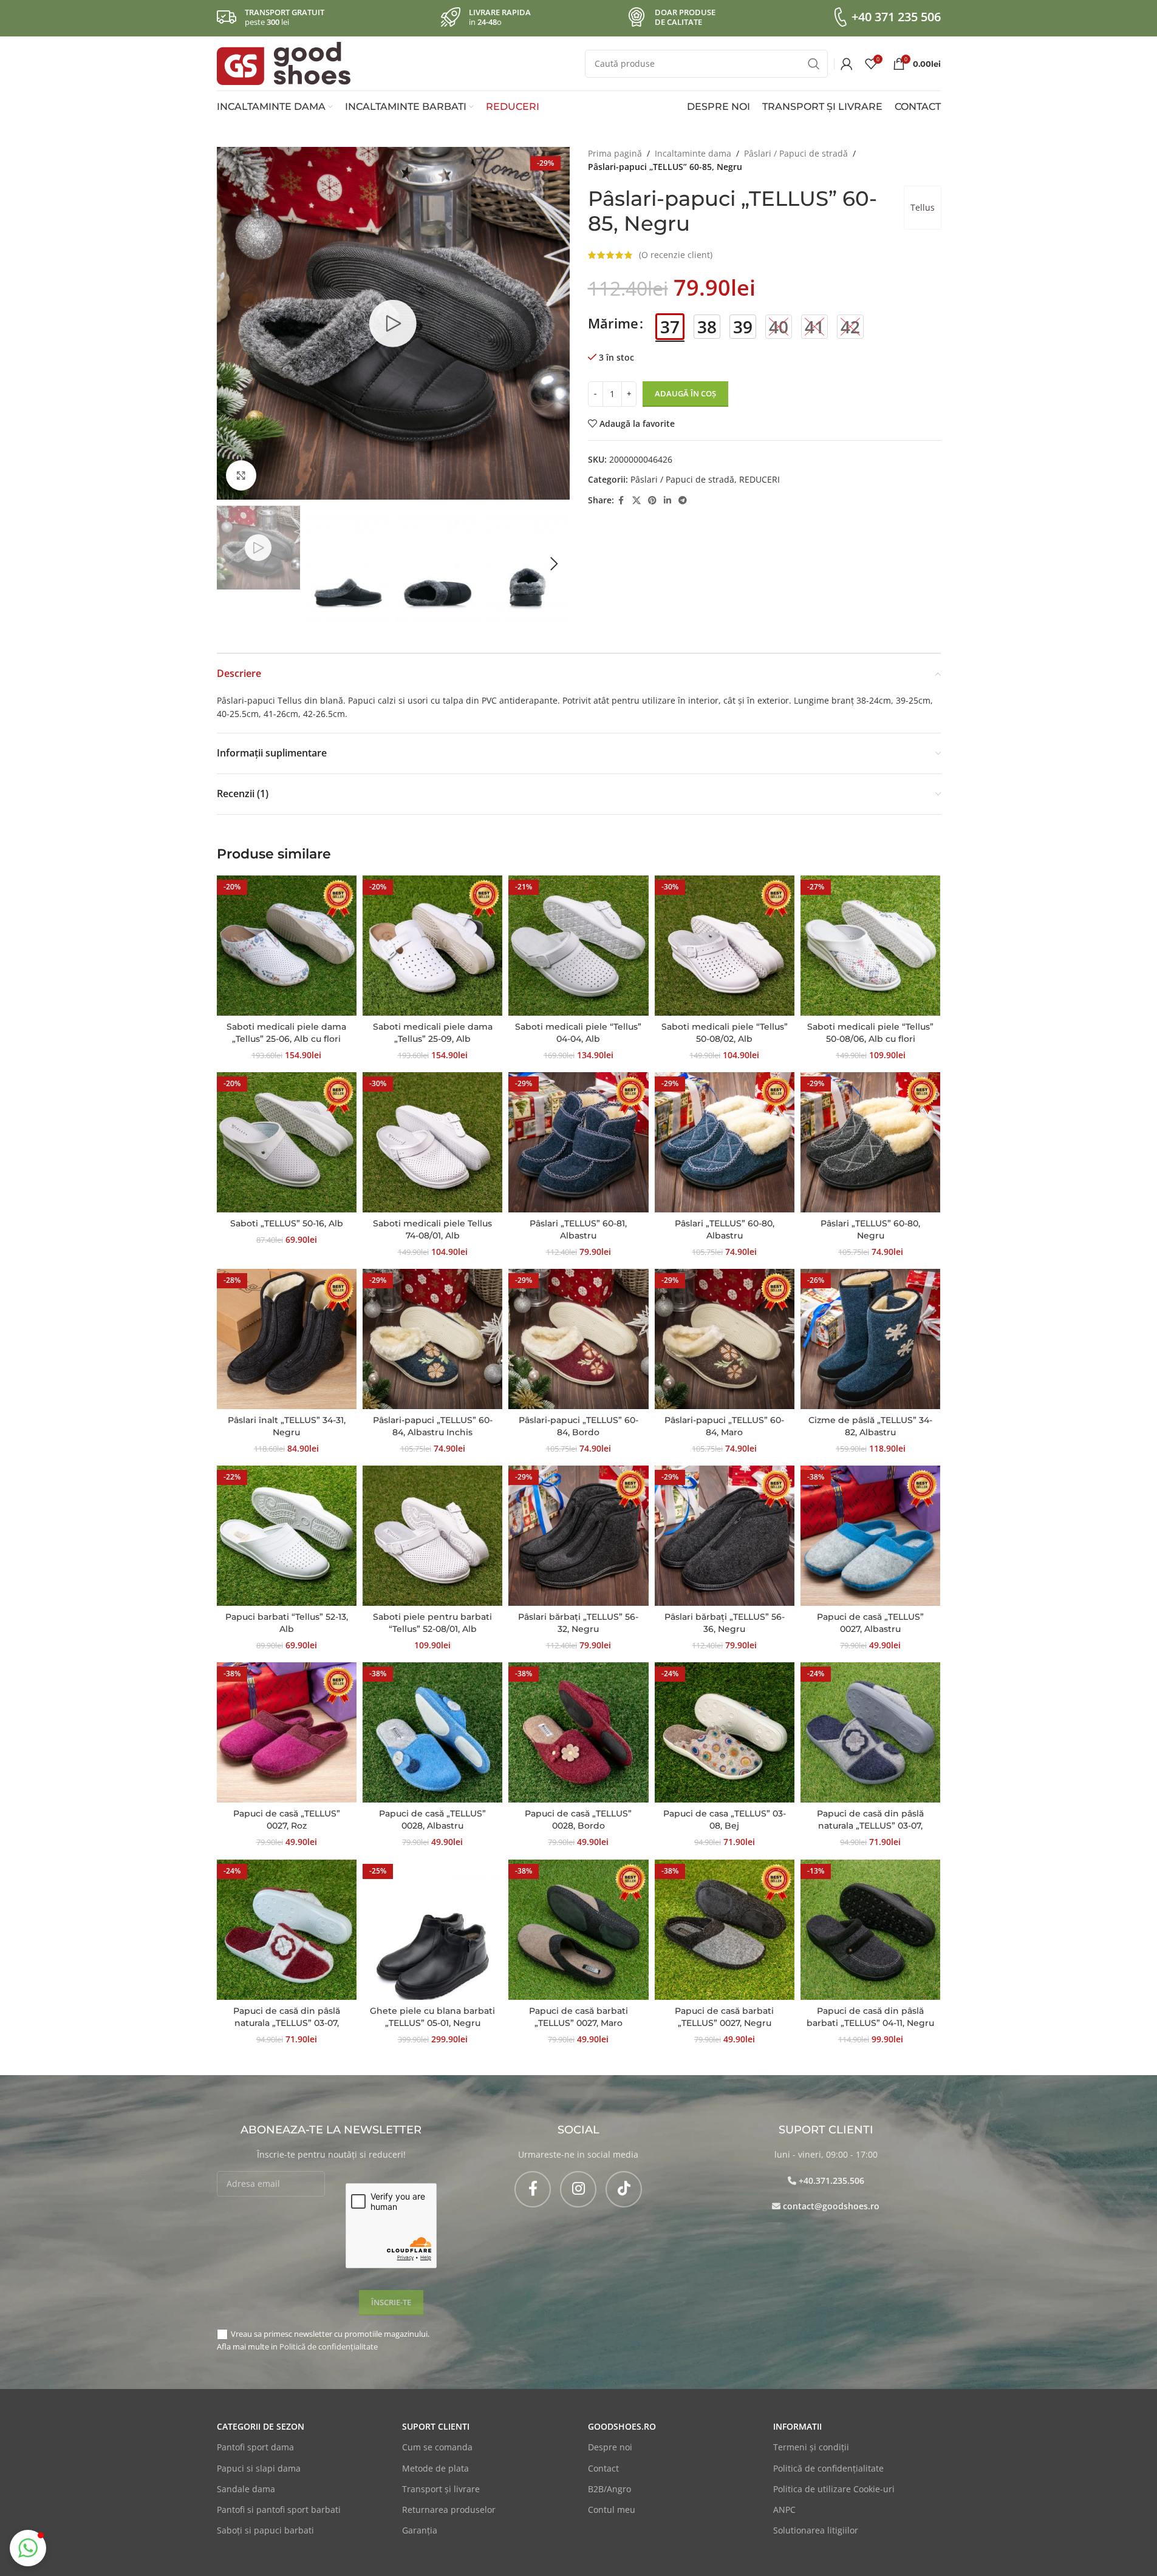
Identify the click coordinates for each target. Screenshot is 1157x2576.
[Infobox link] (886, 17)
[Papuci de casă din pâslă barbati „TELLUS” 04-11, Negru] (870, 1929)
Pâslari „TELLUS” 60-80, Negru (870, 1229)
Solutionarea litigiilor (816, 2530)
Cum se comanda (437, 2447)
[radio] (670, 327)
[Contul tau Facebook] (621, 501)
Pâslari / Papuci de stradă (796, 153)
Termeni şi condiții (811, 2447)
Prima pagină (615, 153)
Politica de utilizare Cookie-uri (834, 2489)
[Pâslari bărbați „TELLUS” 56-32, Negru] (578, 1535)
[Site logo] (284, 62)
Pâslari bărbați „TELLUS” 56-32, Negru (578, 1623)
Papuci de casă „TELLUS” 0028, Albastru (432, 1820)
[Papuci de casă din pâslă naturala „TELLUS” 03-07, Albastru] (870, 1732)
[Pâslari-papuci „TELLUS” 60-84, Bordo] (578, 1339)
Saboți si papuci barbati (265, 2530)
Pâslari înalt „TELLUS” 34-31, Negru (287, 1426)
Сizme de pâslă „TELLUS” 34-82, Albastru (870, 1426)
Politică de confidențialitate (329, 2347)
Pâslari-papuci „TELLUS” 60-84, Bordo (578, 1426)
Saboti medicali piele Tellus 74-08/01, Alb (432, 1229)
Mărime (613, 323)
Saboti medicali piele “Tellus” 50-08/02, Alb (725, 1033)
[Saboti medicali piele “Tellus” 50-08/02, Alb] (725, 945)
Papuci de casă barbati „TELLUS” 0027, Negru (724, 2017)
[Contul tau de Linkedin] (667, 501)
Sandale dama (246, 2489)
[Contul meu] (847, 64)
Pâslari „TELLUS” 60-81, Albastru (578, 1229)
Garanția (420, 2530)
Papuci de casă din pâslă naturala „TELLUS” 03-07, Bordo (287, 2023)
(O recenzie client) (676, 255)
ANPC (784, 2510)
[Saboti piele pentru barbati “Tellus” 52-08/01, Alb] (432, 1535)
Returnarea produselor (449, 2510)
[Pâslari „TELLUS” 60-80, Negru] (870, 1142)
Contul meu (612, 2510)
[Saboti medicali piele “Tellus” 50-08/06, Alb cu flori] (870, 945)
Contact (603, 2468)
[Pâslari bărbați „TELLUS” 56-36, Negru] (725, 1535)
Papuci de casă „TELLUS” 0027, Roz (287, 1820)
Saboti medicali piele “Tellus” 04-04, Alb (578, 1033)
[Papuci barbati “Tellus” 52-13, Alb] (287, 1535)
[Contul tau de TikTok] (624, 2189)
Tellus (923, 207)
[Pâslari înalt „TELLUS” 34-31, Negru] (287, 1339)
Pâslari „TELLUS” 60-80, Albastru (725, 1229)
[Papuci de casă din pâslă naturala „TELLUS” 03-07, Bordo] (287, 1929)
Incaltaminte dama (693, 153)
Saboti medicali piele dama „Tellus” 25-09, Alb (433, 1033)
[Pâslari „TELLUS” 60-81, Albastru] (578, 1142)
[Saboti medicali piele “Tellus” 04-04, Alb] (578, 945)
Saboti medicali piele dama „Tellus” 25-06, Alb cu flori (286, 1033)
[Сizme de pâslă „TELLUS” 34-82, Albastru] (870, 1339)
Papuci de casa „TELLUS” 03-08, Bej (725, 1820)
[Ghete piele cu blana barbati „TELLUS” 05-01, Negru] (432, 1929)
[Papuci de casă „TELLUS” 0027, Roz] (287, 1732)
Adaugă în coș (685, 393)
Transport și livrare (441, 2489)
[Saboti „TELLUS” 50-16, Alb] (287, 1142)
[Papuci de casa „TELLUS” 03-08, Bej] (725, 1732)
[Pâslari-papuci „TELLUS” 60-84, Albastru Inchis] (432, 1339)
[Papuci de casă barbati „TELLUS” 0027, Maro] (578, 1929)
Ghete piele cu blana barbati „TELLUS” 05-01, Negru (432, 2017)
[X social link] (637, 501)
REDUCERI (759, 479)
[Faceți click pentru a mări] (241, 475)
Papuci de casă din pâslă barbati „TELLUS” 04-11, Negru (870, 2017)
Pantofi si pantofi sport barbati (279, 2510)
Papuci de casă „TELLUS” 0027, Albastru (870, 1623)
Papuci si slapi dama (259, 2468)
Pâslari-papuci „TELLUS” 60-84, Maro (724, 1426)
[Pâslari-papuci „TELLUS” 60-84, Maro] (725, 1339)
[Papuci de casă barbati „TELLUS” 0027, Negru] (725, 1929)
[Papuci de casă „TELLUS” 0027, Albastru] (870, 1535)
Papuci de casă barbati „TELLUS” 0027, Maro (578, 2017)
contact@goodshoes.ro (831, 2206)
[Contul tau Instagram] (578, 2189)
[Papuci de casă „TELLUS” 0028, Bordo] (578, 1732)
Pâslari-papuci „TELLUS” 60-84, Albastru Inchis (433, 1426)
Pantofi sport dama (255, 2447)
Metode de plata (435, 2468)
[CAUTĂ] (814, 64)
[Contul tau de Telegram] (683, 501)
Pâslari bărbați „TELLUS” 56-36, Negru (725, 1623)
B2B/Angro (609, 2489)
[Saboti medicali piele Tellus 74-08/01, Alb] (432, 1142)
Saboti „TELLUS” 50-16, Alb (287, 1223)
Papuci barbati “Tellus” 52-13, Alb (287, 1623)
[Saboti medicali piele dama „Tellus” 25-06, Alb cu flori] (287, 945)
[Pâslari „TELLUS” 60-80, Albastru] (725, 1142)
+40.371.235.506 (831, 2180)
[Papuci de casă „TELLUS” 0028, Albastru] (432, 1732)
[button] (232, 564)
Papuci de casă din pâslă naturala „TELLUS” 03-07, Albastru (870, 1825)
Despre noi (610, 2447)
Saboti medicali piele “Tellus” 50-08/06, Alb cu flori (870, 1033)
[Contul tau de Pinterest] (652, 501)
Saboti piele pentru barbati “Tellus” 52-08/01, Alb (432, 1623)
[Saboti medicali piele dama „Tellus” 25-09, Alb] (432, 945)
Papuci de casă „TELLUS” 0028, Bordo (578, 1820)
